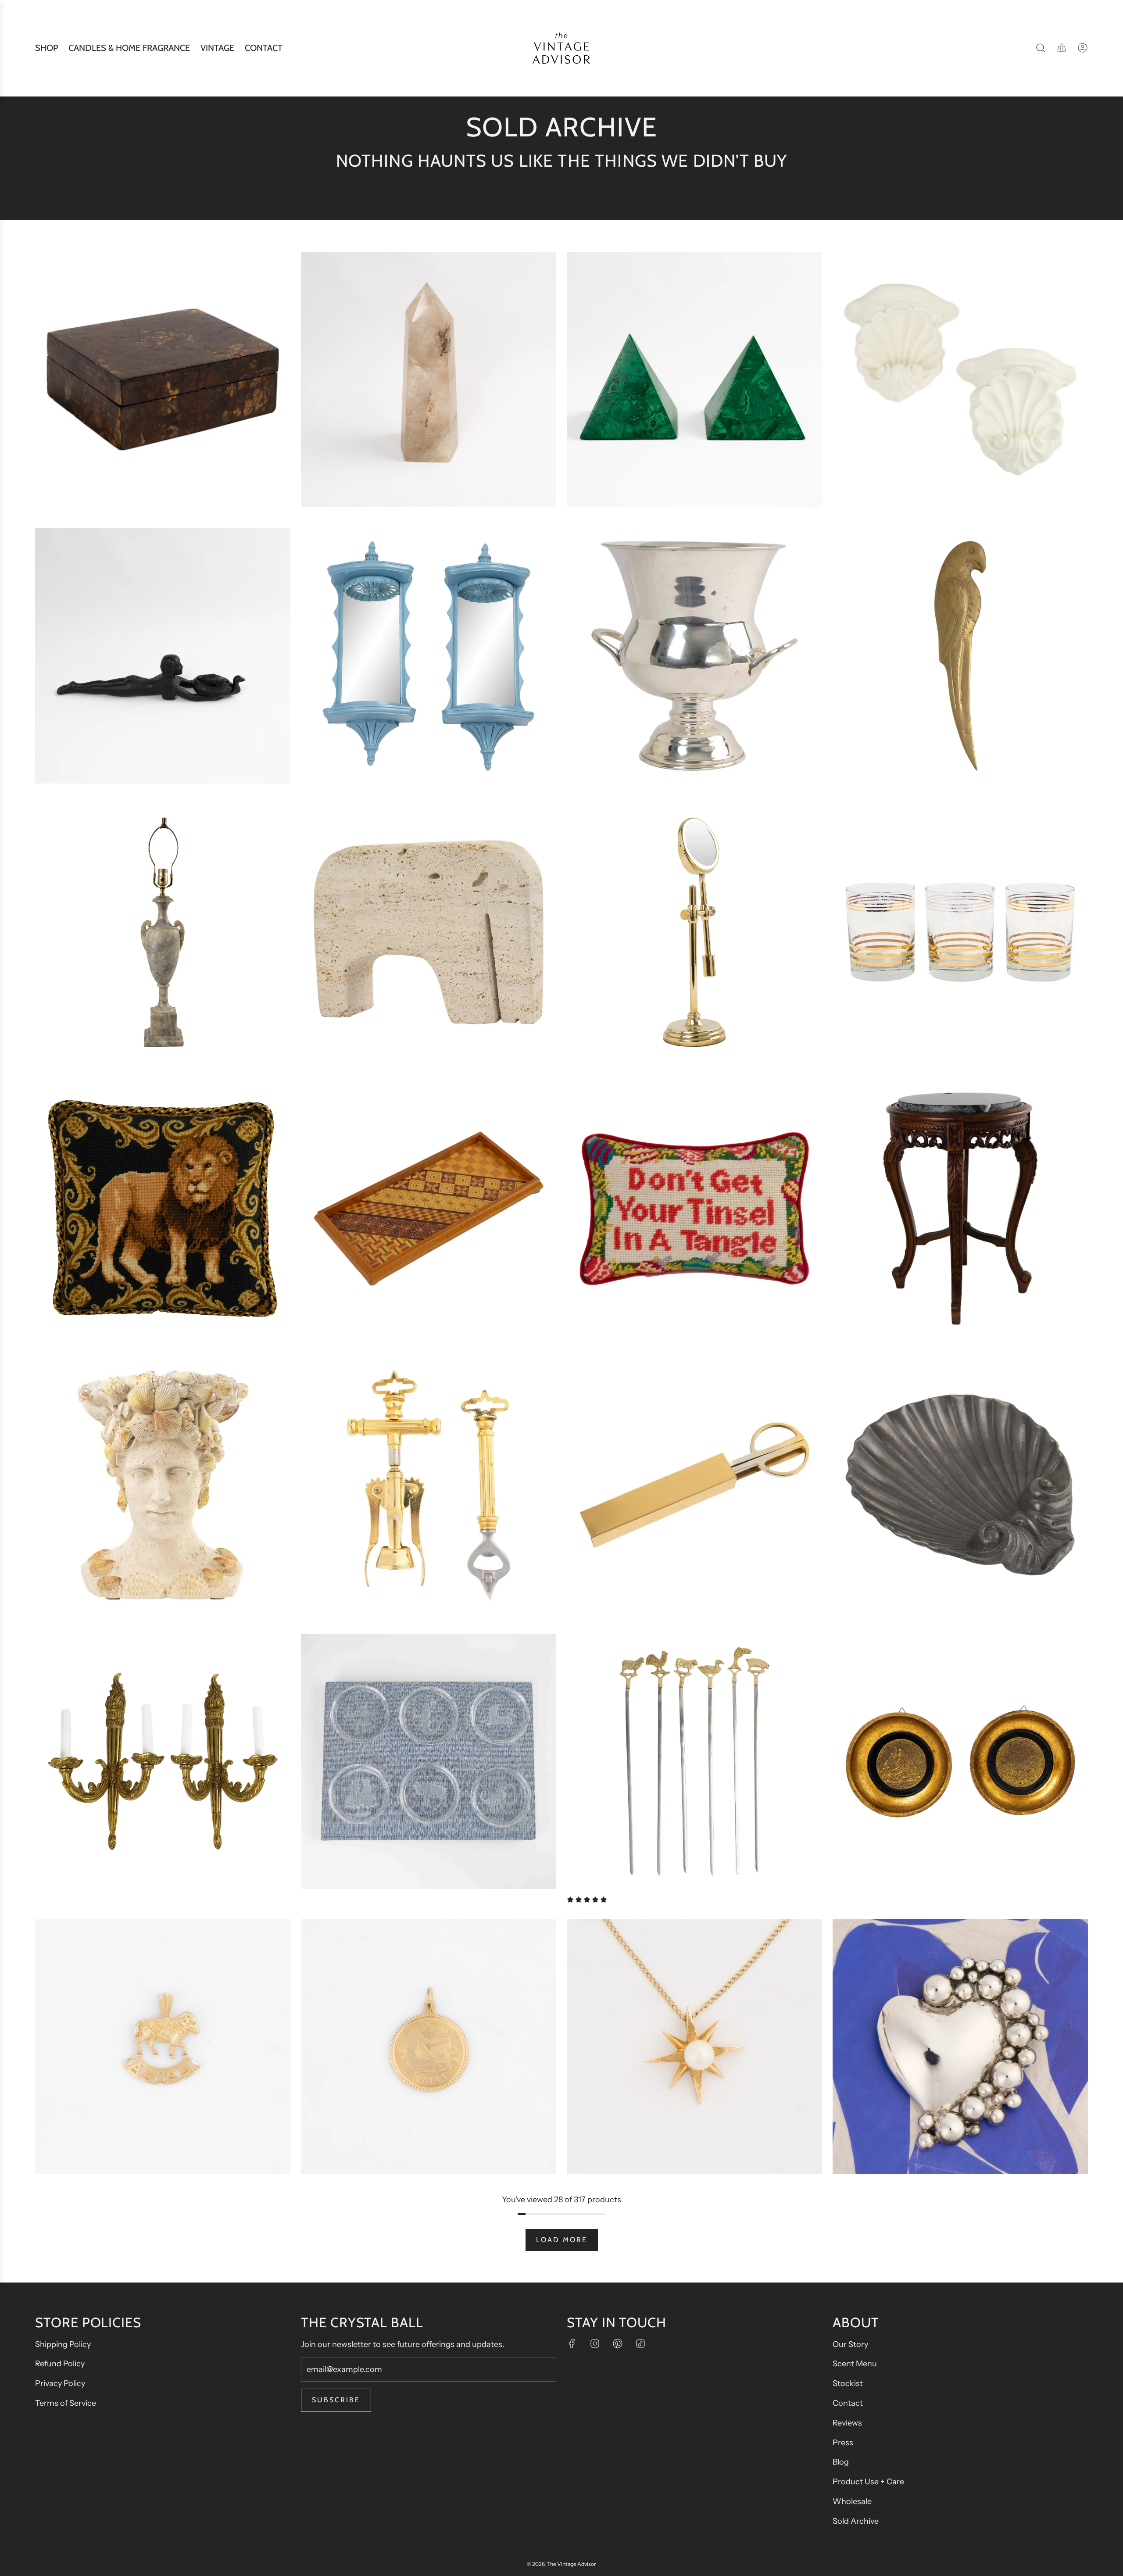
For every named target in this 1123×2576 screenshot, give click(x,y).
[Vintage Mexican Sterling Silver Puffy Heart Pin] (960, 2046)
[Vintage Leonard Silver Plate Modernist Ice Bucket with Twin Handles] (694, 656)
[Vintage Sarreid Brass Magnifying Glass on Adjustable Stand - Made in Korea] (694, 932)
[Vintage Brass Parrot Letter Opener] (960, 656)
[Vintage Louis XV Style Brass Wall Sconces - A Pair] (163, 1761)
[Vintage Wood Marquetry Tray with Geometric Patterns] (429, 1209)
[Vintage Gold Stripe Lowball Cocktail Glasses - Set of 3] (960, 932)
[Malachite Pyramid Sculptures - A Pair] (694, 379)
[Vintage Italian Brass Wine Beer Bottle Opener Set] (429, 1485)
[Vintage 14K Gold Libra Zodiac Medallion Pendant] (429, 2046)
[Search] (1041, 48)
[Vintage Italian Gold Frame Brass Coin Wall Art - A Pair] (960, 1761)
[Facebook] (572, 2343)
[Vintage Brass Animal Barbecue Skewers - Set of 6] (694, 1761)
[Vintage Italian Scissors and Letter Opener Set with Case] (694, 1485)
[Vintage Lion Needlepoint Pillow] (163, 1209)
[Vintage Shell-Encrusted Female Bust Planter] (163, 1485)
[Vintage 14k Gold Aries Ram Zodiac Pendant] (163, 2046)
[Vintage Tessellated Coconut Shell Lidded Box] (163, 379)
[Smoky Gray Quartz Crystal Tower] (429, 379)
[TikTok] (640, 2343)
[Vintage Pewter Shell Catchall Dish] (960, 1485)
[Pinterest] (618, 2343)
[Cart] (1062, 48)
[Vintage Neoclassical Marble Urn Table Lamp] (163, 932)
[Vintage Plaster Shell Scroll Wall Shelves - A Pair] (960, 379)
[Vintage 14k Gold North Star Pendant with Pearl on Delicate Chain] (694, 2046)
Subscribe (336, 2400)
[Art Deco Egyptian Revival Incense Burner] (163, 656)
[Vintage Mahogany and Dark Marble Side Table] (960, 1209)
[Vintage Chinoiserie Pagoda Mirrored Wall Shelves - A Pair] (429, 656)
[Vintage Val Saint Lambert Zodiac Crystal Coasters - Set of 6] (429, 1761)
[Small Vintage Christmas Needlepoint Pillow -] (694, 1209)
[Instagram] (595, 2343)
